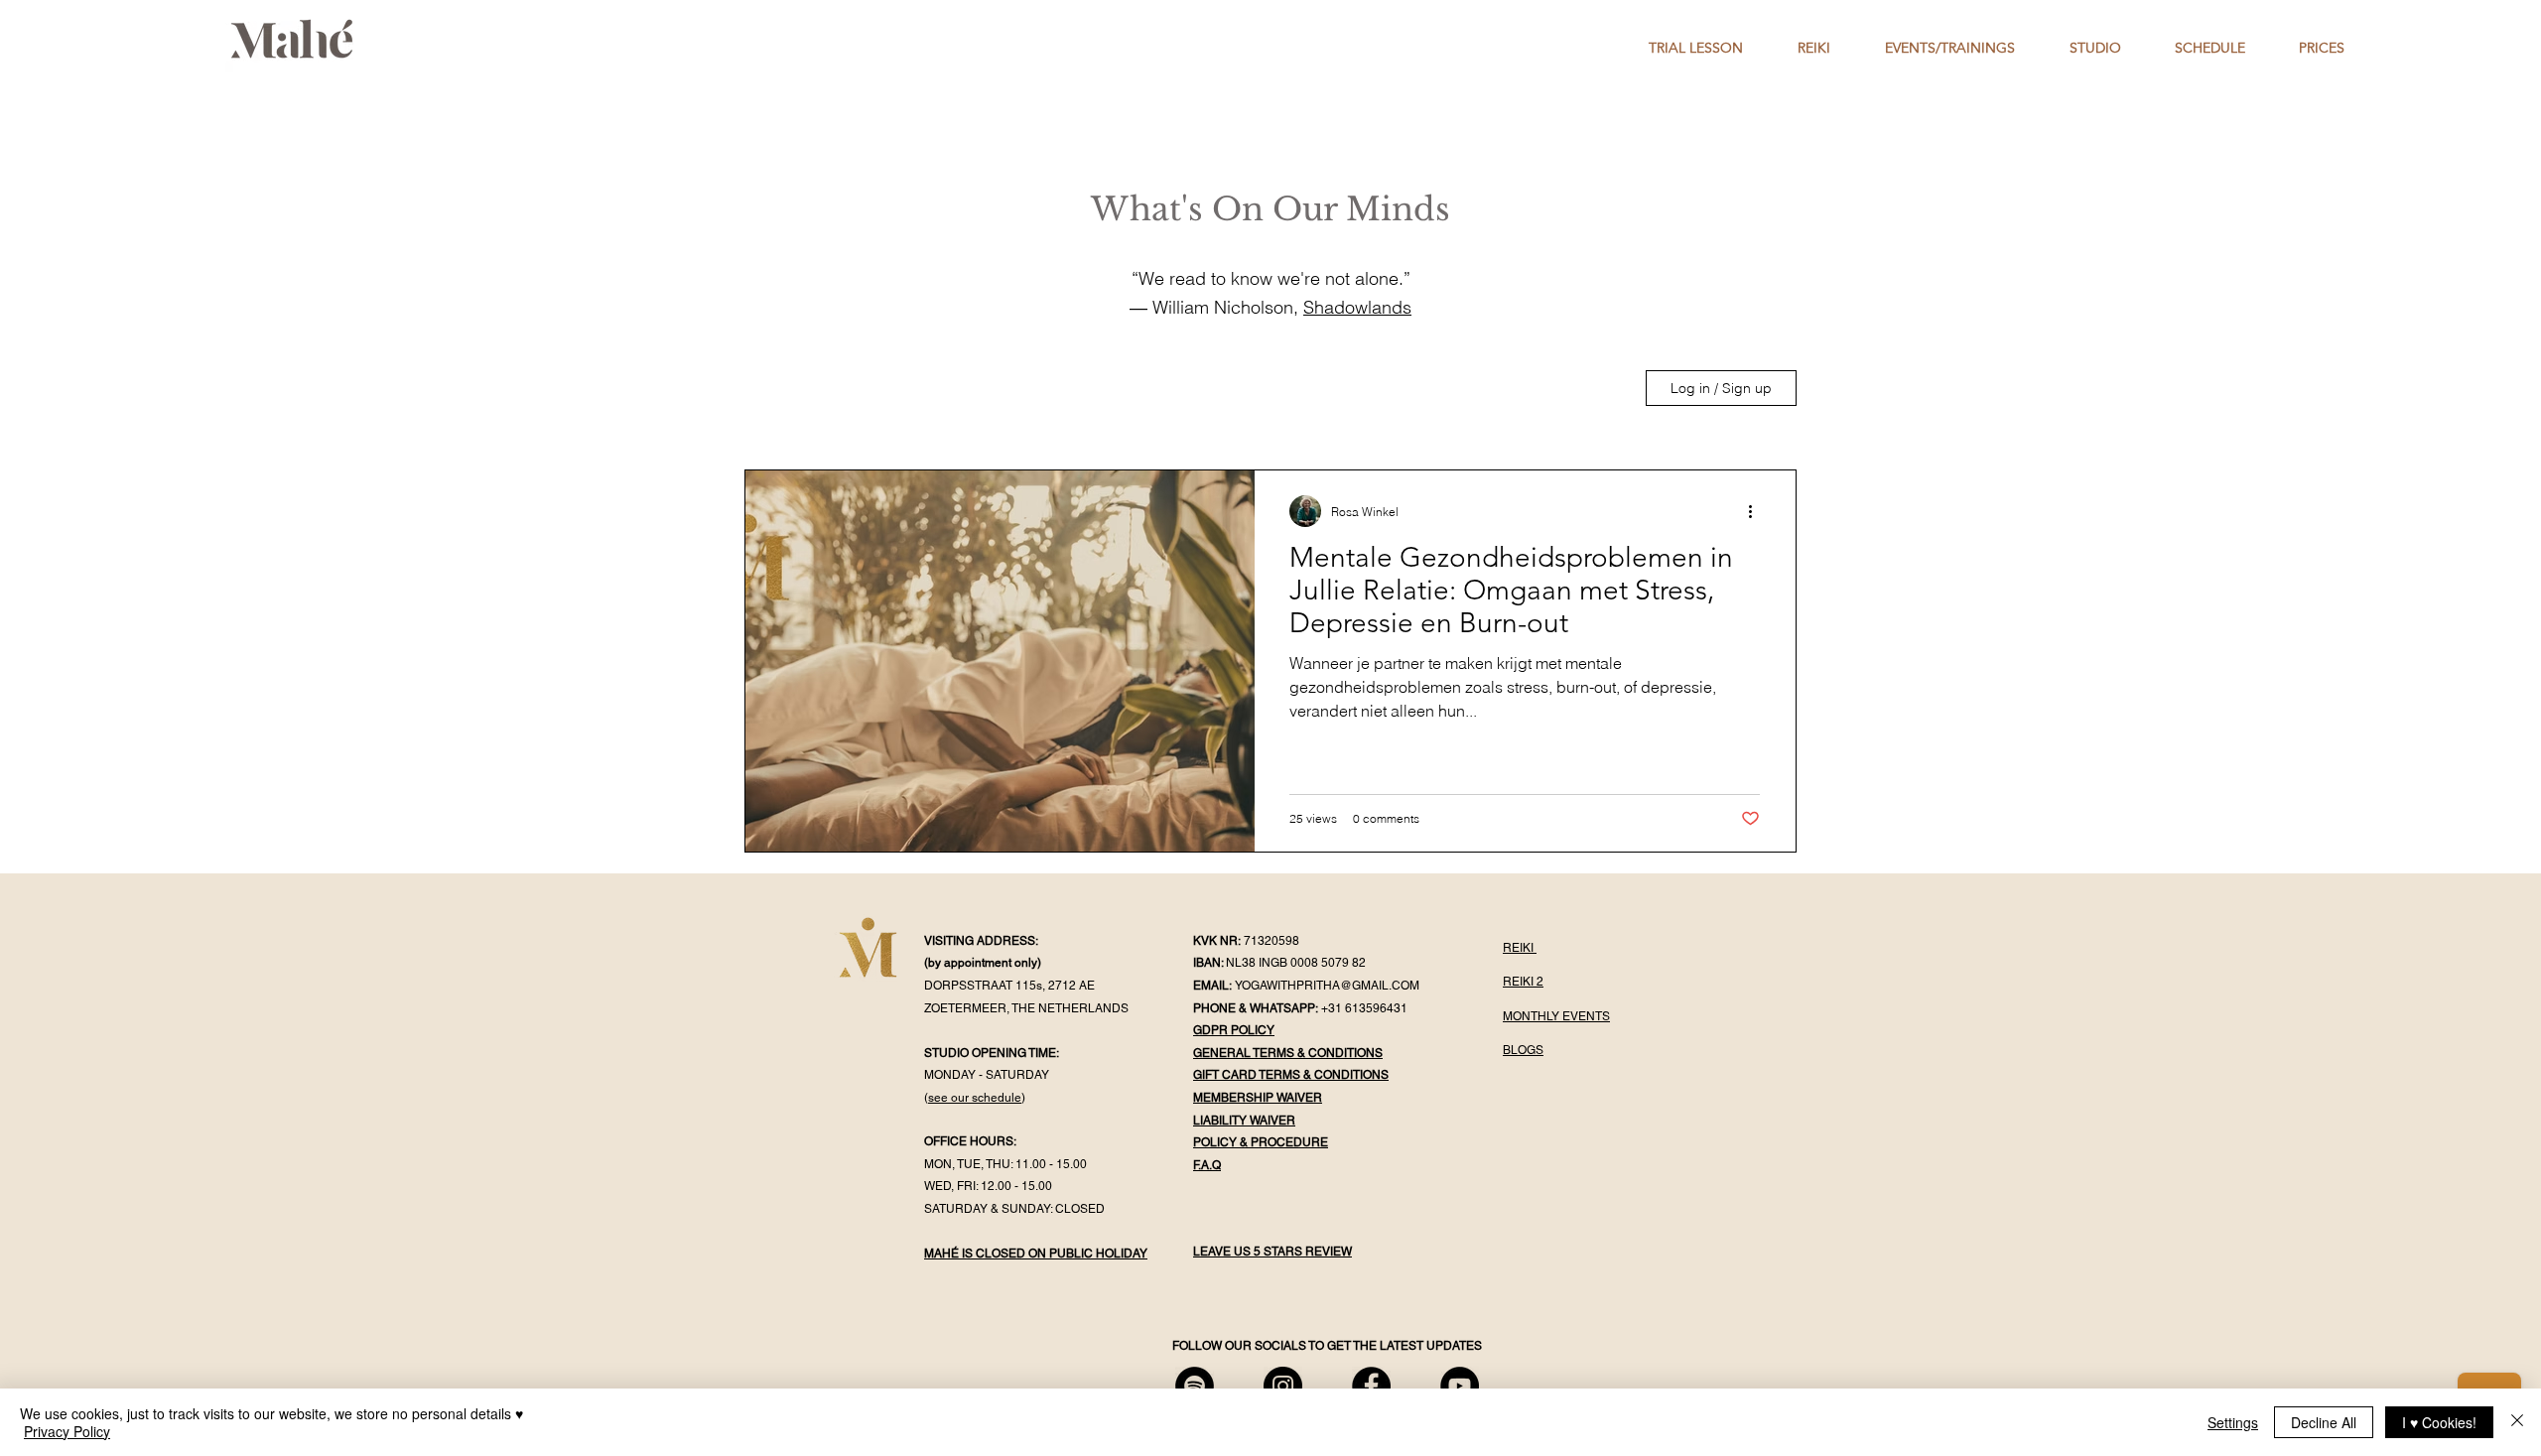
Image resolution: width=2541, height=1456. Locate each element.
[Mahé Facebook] (1371, 1386)
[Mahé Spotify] (1195, 1386)
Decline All (2324, 1422)
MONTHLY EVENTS (1556, 1016)
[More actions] (1757, 511)
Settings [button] (2233, 1422)
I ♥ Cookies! (2439, 1422)
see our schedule (975, 1098)
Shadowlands (1357, 307)
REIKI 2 (1523, 982)
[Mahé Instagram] (1283, 1386)
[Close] (2517, 1422)
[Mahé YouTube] (1460, 1386)
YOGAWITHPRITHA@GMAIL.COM (1327, 986)
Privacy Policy (67, 1431)
